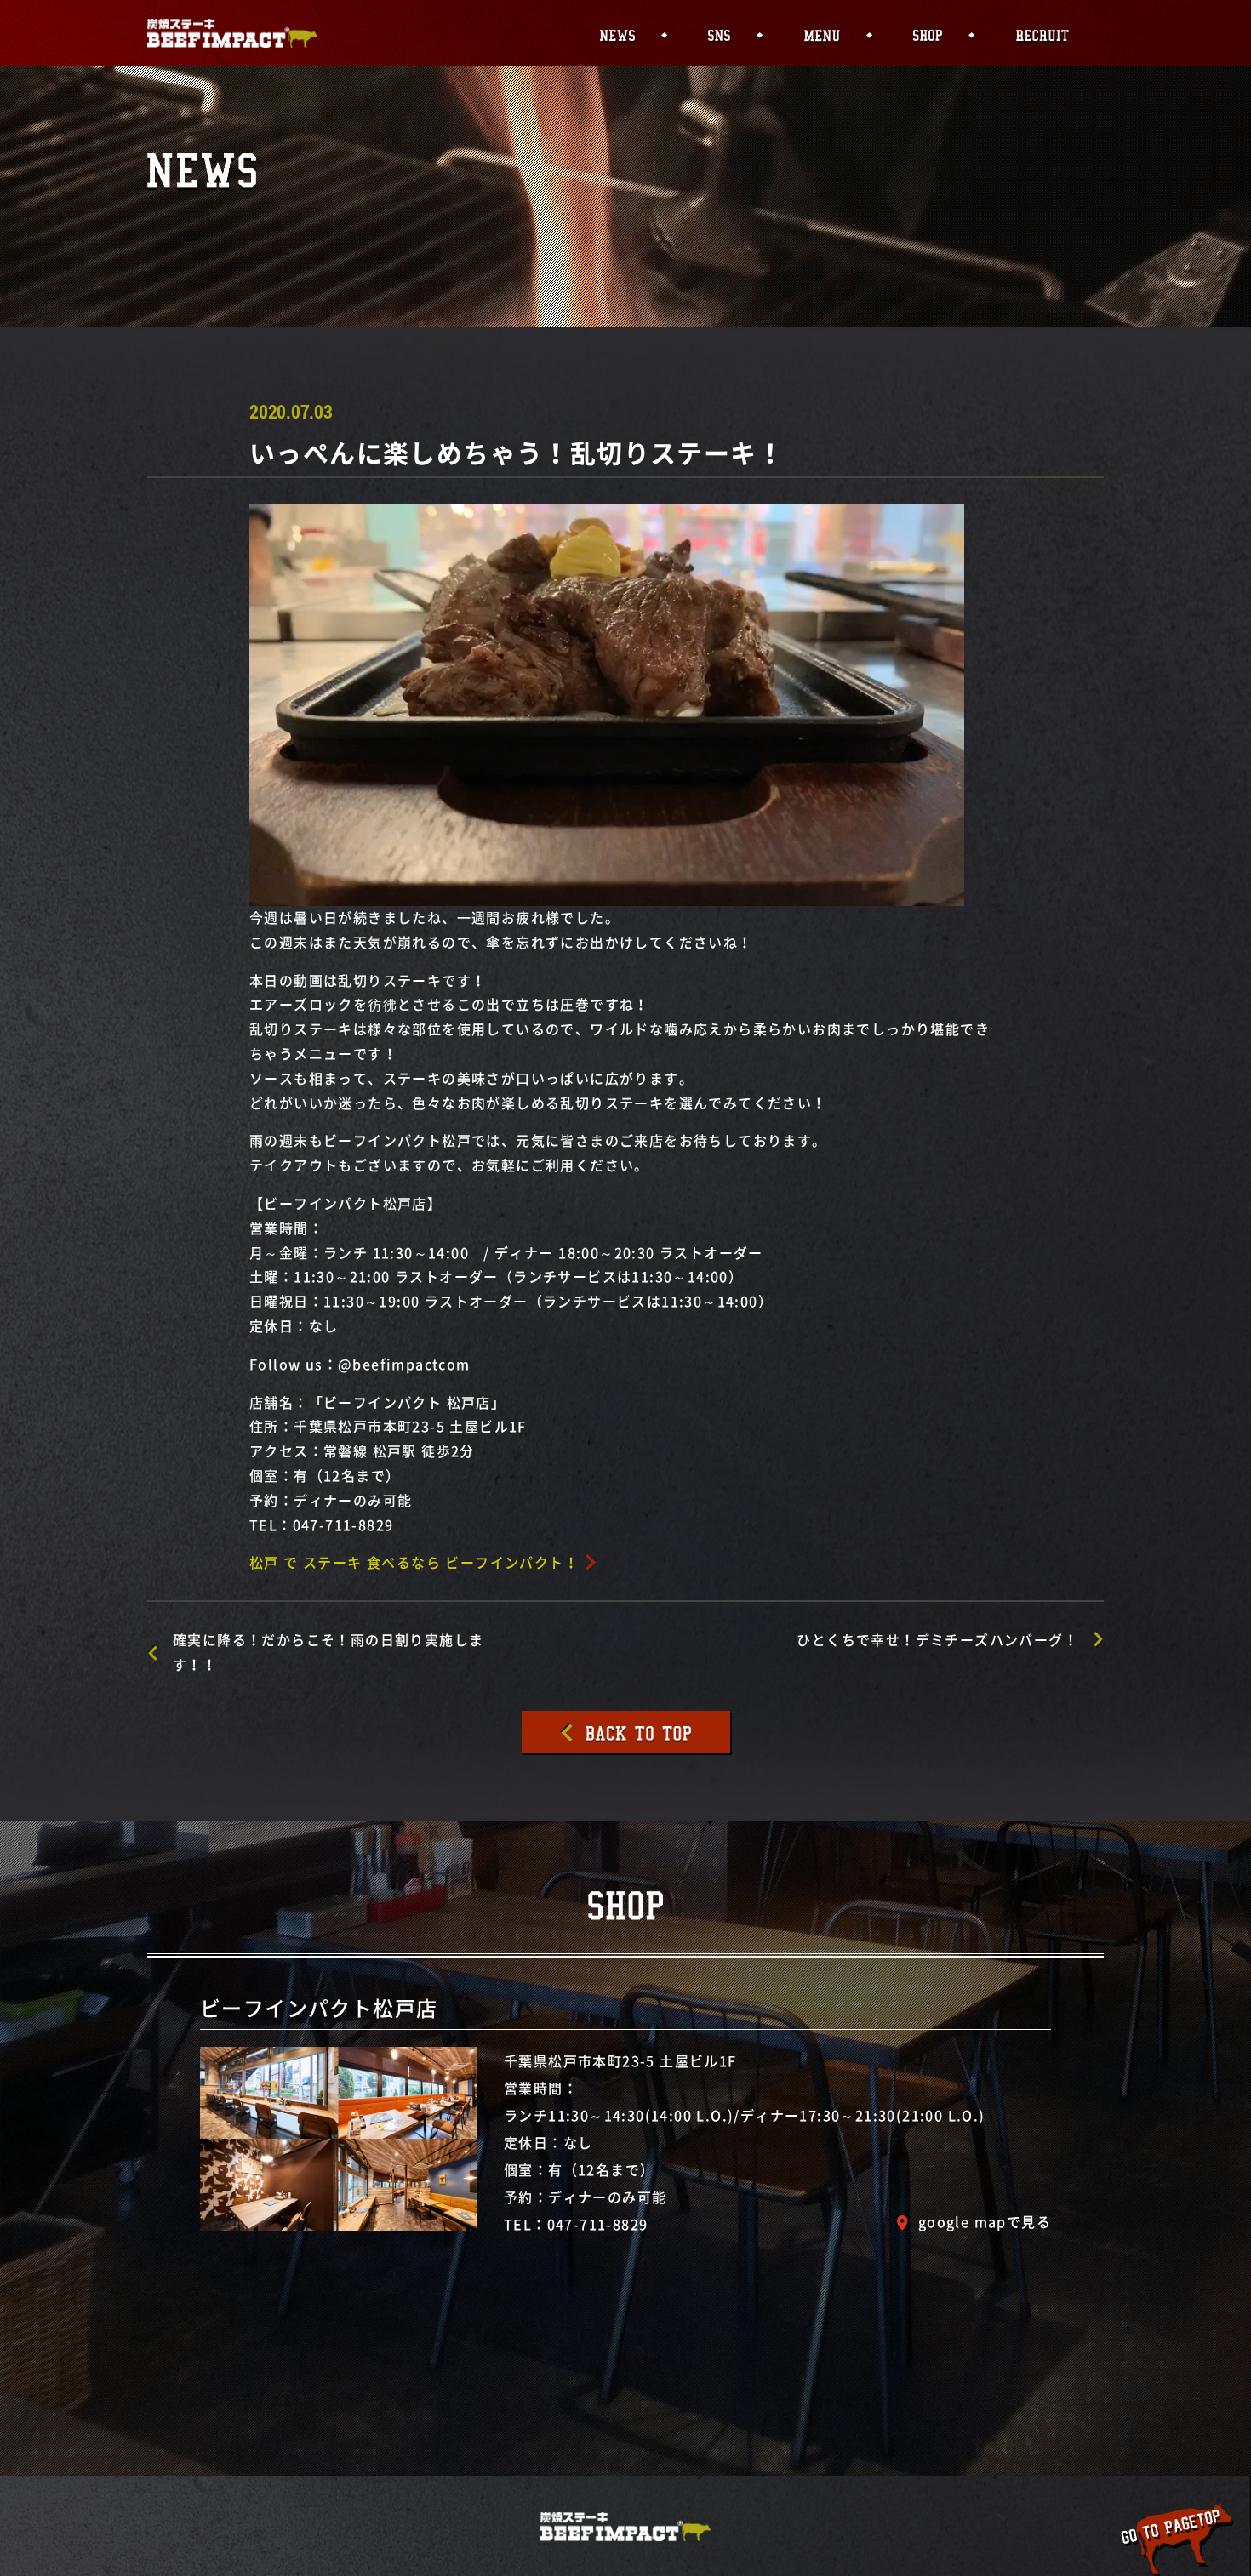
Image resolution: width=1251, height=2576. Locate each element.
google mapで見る (985, 2221)
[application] (607, 705)
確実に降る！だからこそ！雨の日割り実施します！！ (328, 1652)
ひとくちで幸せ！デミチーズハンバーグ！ (937, 1639)
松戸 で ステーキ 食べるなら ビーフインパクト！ (414, 1562)
